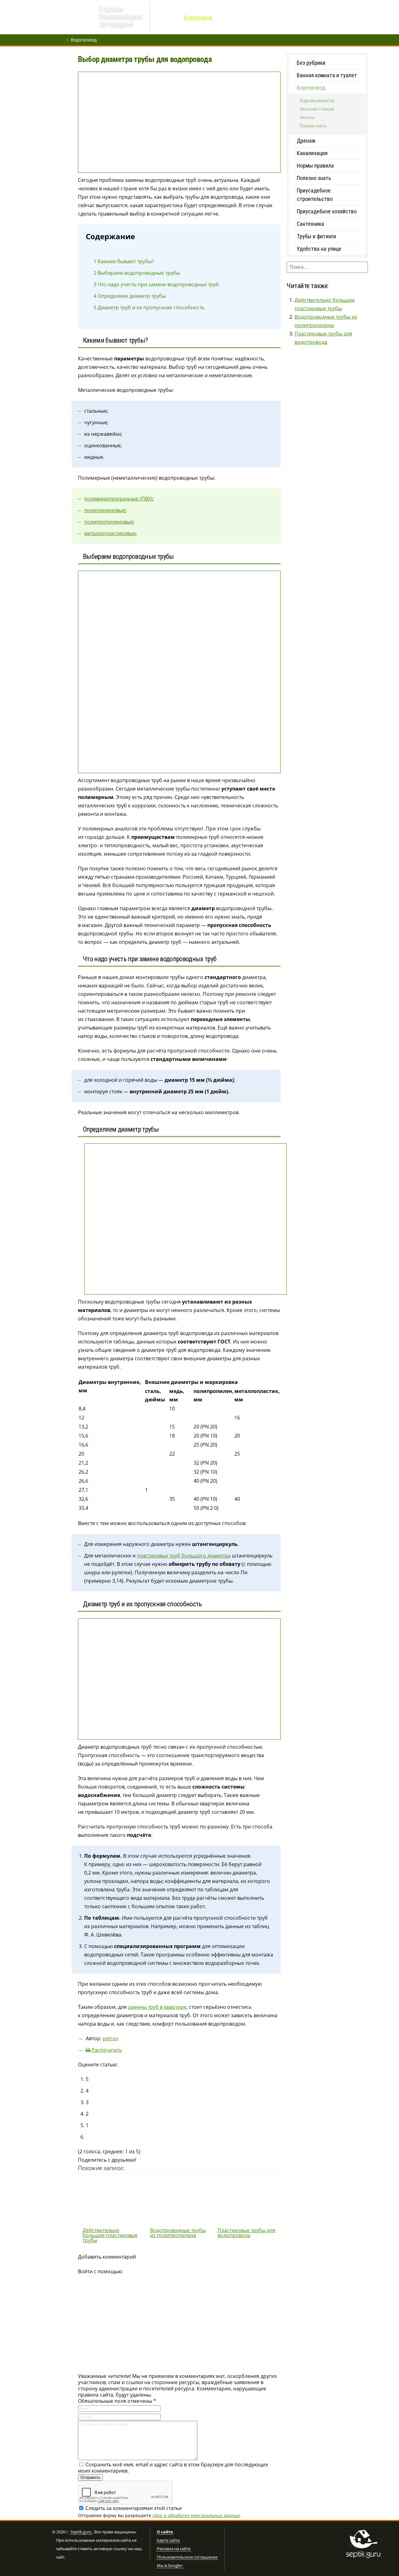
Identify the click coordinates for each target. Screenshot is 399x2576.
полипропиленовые (109, 522)
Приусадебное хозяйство (327, 211)
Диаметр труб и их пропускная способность (149, 307)
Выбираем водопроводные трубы (137, 273)
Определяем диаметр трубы (130, 296)
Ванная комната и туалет (327, 75)
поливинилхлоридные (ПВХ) (118, 499)
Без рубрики (311, 63)
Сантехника (310, 224)
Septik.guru (81, 2532)
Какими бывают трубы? (124, 261)
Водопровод (198, 18)
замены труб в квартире (157, 2007)
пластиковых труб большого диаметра (184, 1556)
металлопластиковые (110, 533)
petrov (110, 2038)
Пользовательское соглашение (187, 2557)
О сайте (165, 2532)
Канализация (312, 153)
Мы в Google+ (170, 2566)
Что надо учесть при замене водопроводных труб (156, 284)
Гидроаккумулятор (317, 101)
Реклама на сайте (174, 2549)
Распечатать (106, 2050)
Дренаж (168, 18)
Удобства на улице (319, 249)
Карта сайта (168, 2540)
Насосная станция (317, 109)
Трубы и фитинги (316, 236)
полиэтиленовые (105, 510)
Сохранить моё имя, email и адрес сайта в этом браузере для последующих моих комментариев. (173, 2468)
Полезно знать (313, 126)
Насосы (307, 117)
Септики (228, 18)
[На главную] (73, 18)
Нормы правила (315, 166)
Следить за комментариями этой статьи (134, 2508)
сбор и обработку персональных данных (196, 2515)
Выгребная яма (262, 18)
